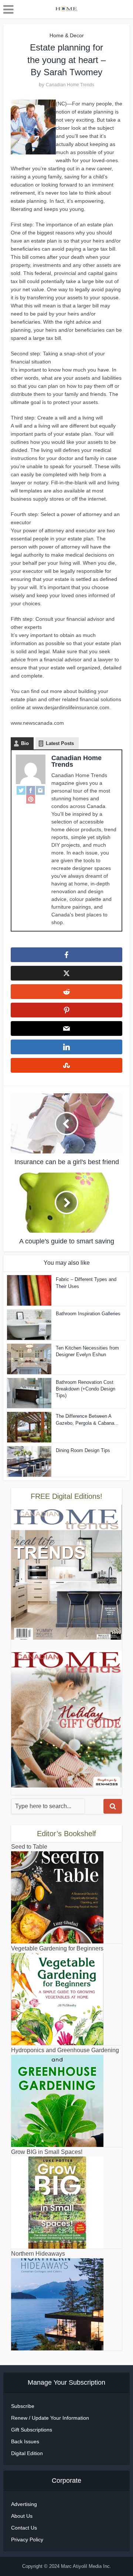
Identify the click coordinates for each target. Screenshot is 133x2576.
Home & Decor (67, 35)
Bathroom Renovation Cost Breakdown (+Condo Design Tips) (86, 1389)
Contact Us (24, 2528)
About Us (22, 2516)
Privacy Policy (27, 2540)
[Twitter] (21, 790)
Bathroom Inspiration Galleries (88, 1314)
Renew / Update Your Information (50, 2418)
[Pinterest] (31, 799)
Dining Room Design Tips (83, 1450)
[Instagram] (40, 790)
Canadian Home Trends (70, 85)
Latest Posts (60, 743)
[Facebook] (31, 790)
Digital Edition (27, 2453)
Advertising (24, 2504)
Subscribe (23, 2406)
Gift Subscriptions (32, 2430)
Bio (25, 743)
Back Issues (25, 2441)
